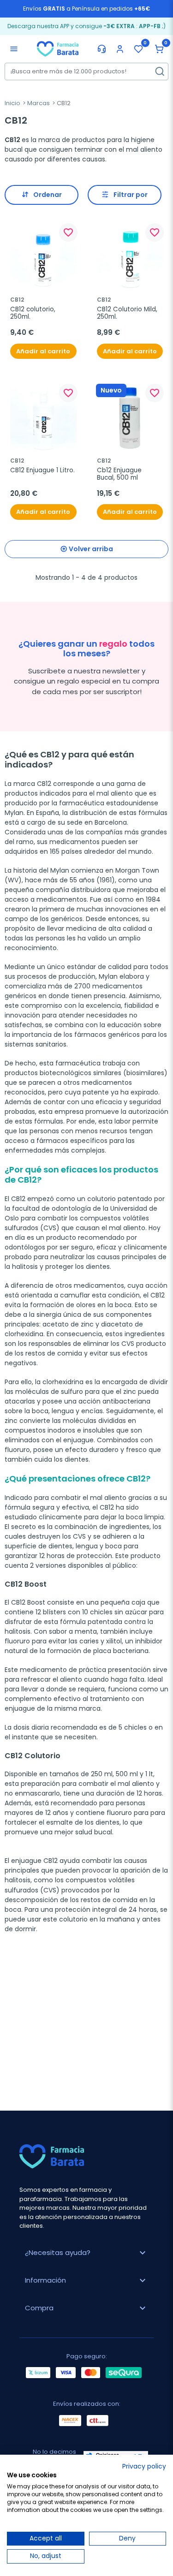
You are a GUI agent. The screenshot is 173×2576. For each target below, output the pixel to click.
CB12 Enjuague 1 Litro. (42, 470)
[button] (159, 49)
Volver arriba (91, 549)
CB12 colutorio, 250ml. (34, 313)
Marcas (39, 103)
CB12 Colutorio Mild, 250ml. (128, 313)
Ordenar (48, 195)
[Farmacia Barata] (58, 48)
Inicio (12, 103)
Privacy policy (144, 2466)
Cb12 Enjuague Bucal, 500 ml (120, 474)
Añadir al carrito (43, 351)
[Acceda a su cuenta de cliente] (120, 49)
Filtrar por (131, 195)
